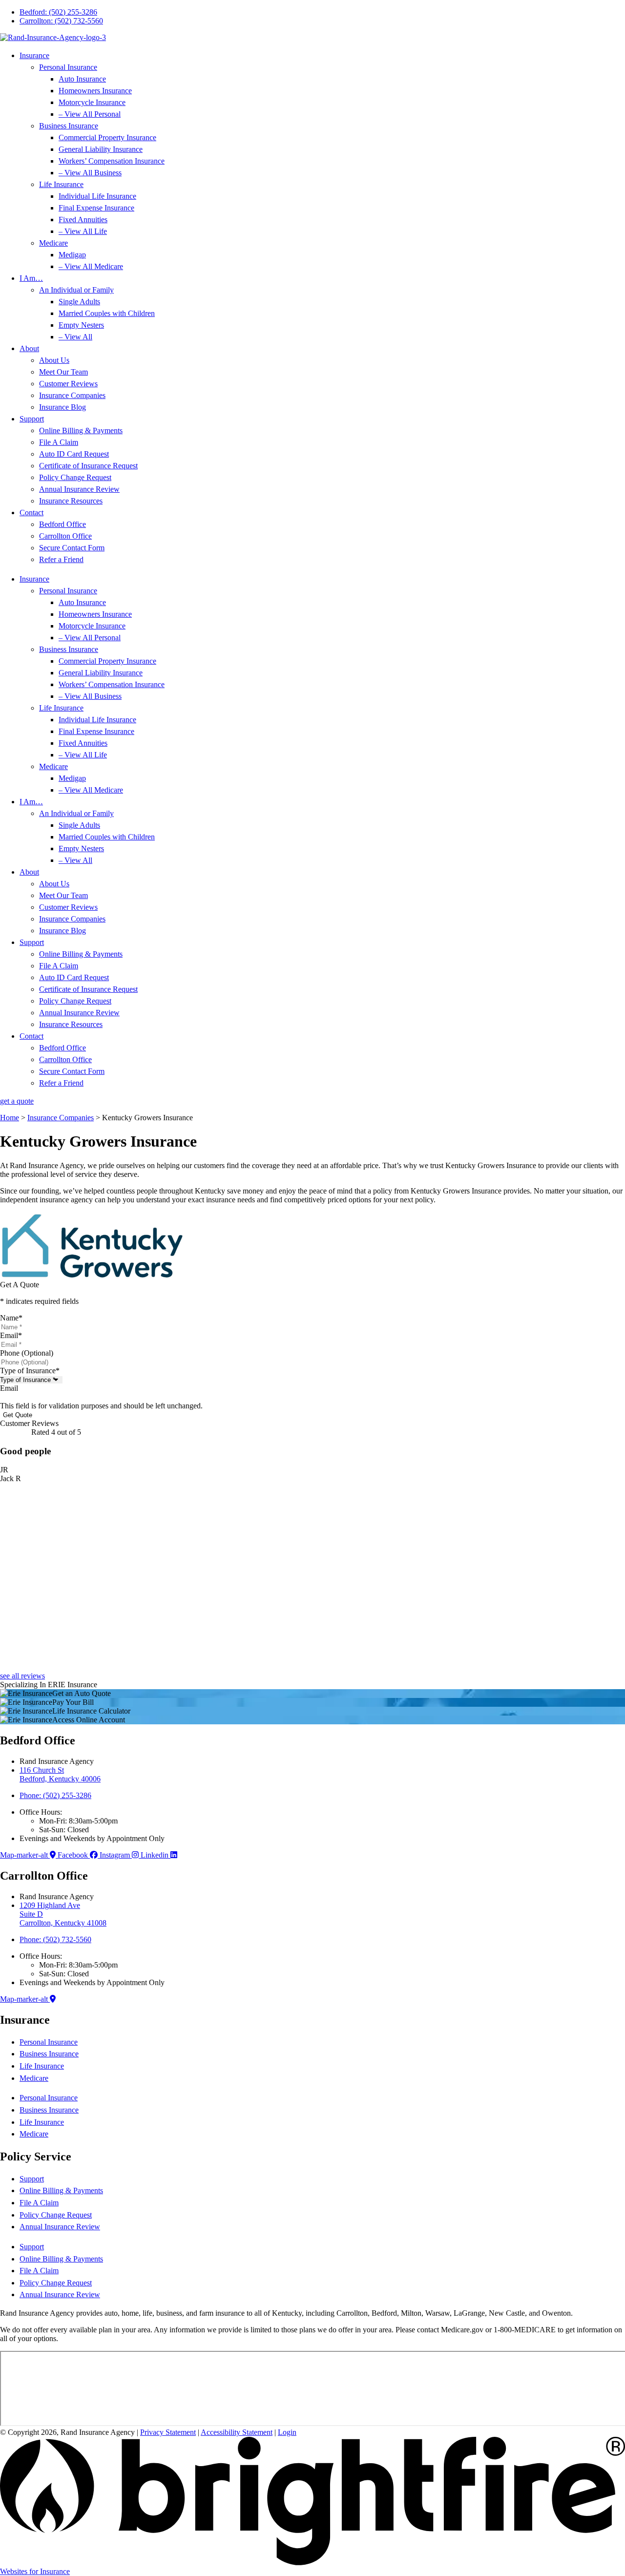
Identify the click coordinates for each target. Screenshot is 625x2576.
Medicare (53, 243)
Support (32, 419)
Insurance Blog (62, 407)
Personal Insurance (68, 67)
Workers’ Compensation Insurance (112, 161)
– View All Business (90, 173)
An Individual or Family (76, 290)
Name (11, 1318)
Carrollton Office (65, 536)
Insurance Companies (72, 395)
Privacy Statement (168, 2432)
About (29, 348)
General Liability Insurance (101, 149)
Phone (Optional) (27, 1353)
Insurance (34, 55)
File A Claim (59, 442)
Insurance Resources (71, 501)
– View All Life (83, 231)
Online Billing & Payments (81, 430)
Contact (31, 513)
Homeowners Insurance (95, 91)
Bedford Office (62, 524)
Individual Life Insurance (97, 196)
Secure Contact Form (72, 548)
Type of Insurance (30, 1371)
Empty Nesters (81, 325)
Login (287, 2432)
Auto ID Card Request (74, 454)
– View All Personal (90, 114)
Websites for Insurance (35, 2571)
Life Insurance (61, 184)
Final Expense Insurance (96, 208)
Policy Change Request (75, 477)
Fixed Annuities (83, 220)
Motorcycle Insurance (92, 102)
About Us (54, 360)
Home (10, 1118)
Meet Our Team (63, 372)
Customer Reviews (68, 384)
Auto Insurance (82, 79)
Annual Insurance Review (79, 489)
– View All (75, 337)
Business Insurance (69, 126)
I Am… (31, 278)
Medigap (72, 255)
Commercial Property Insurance (107, 137)
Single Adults (79, 302)
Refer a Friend (61, 559)
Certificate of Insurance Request (88, 466)
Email (11, 1335)
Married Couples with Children (107, 313)
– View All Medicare (91, 266)
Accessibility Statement (237, 2432)
